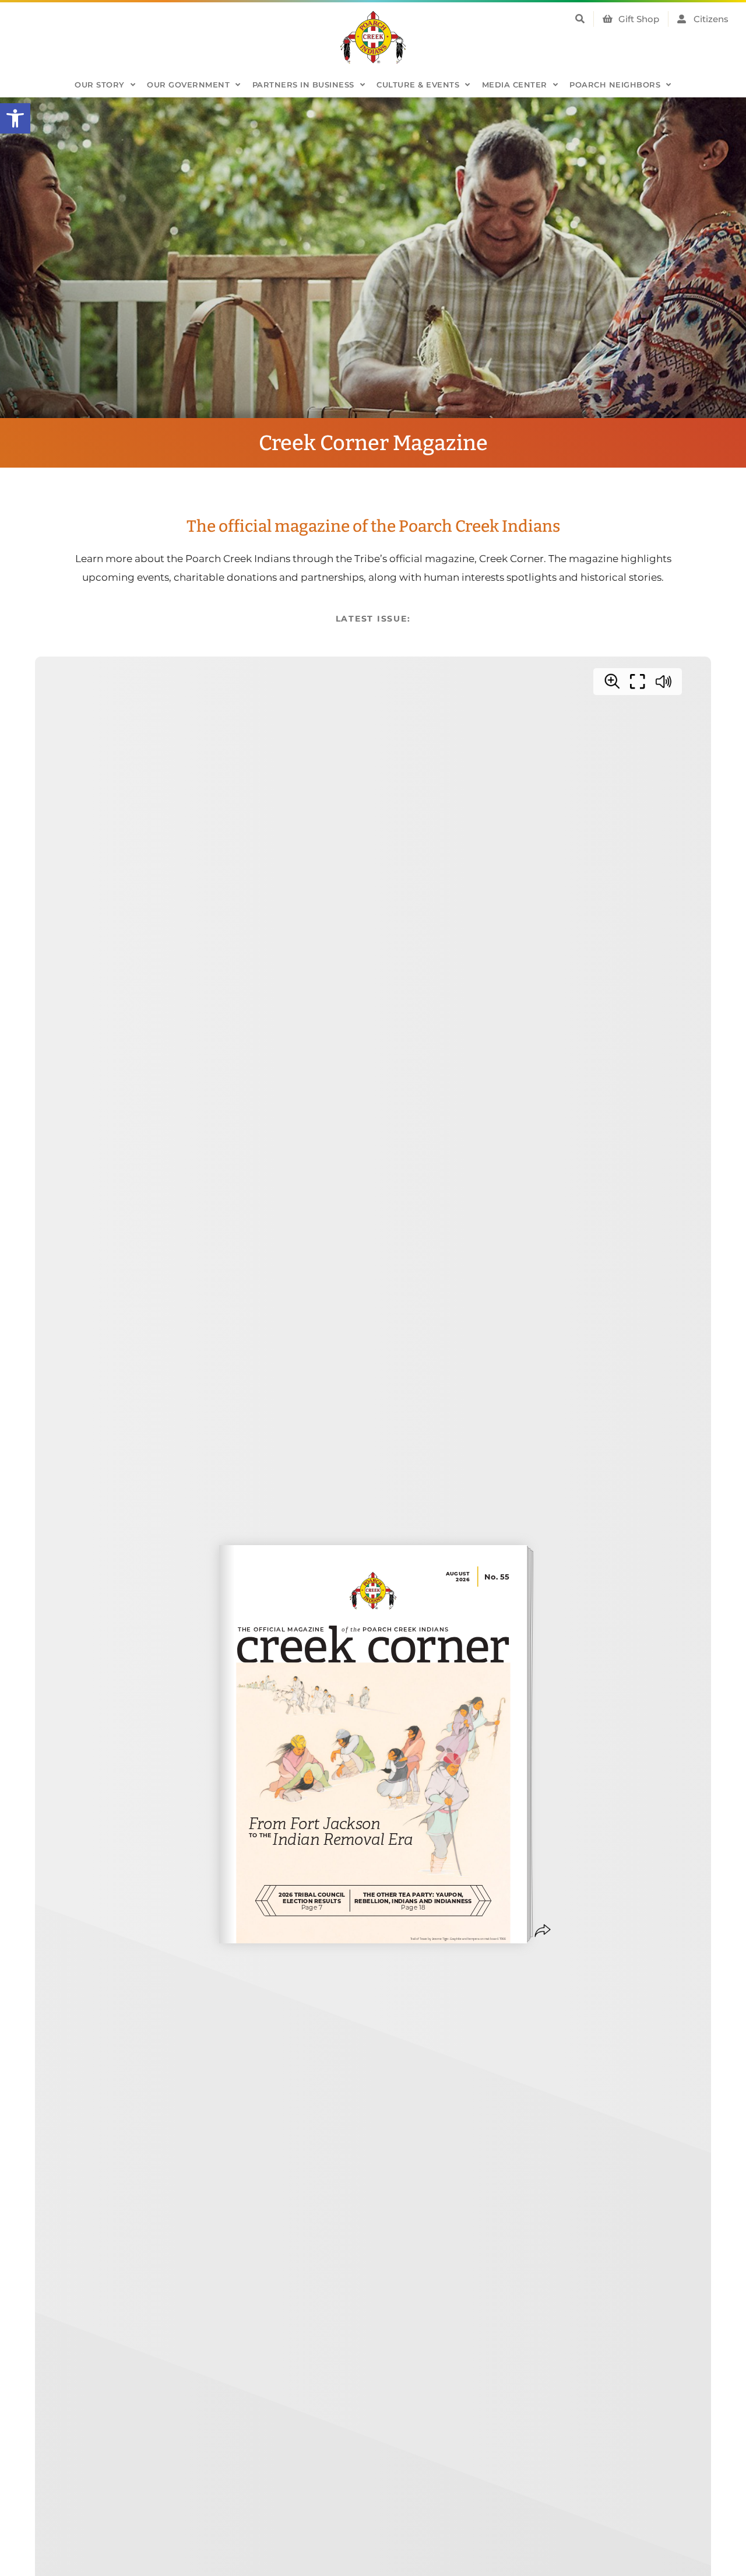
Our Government (188, 85)
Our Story (100, 85)
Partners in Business (303, 85)
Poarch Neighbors (615, 85)
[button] (15, 118)
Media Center (515, 85)
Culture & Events (418, 85)
